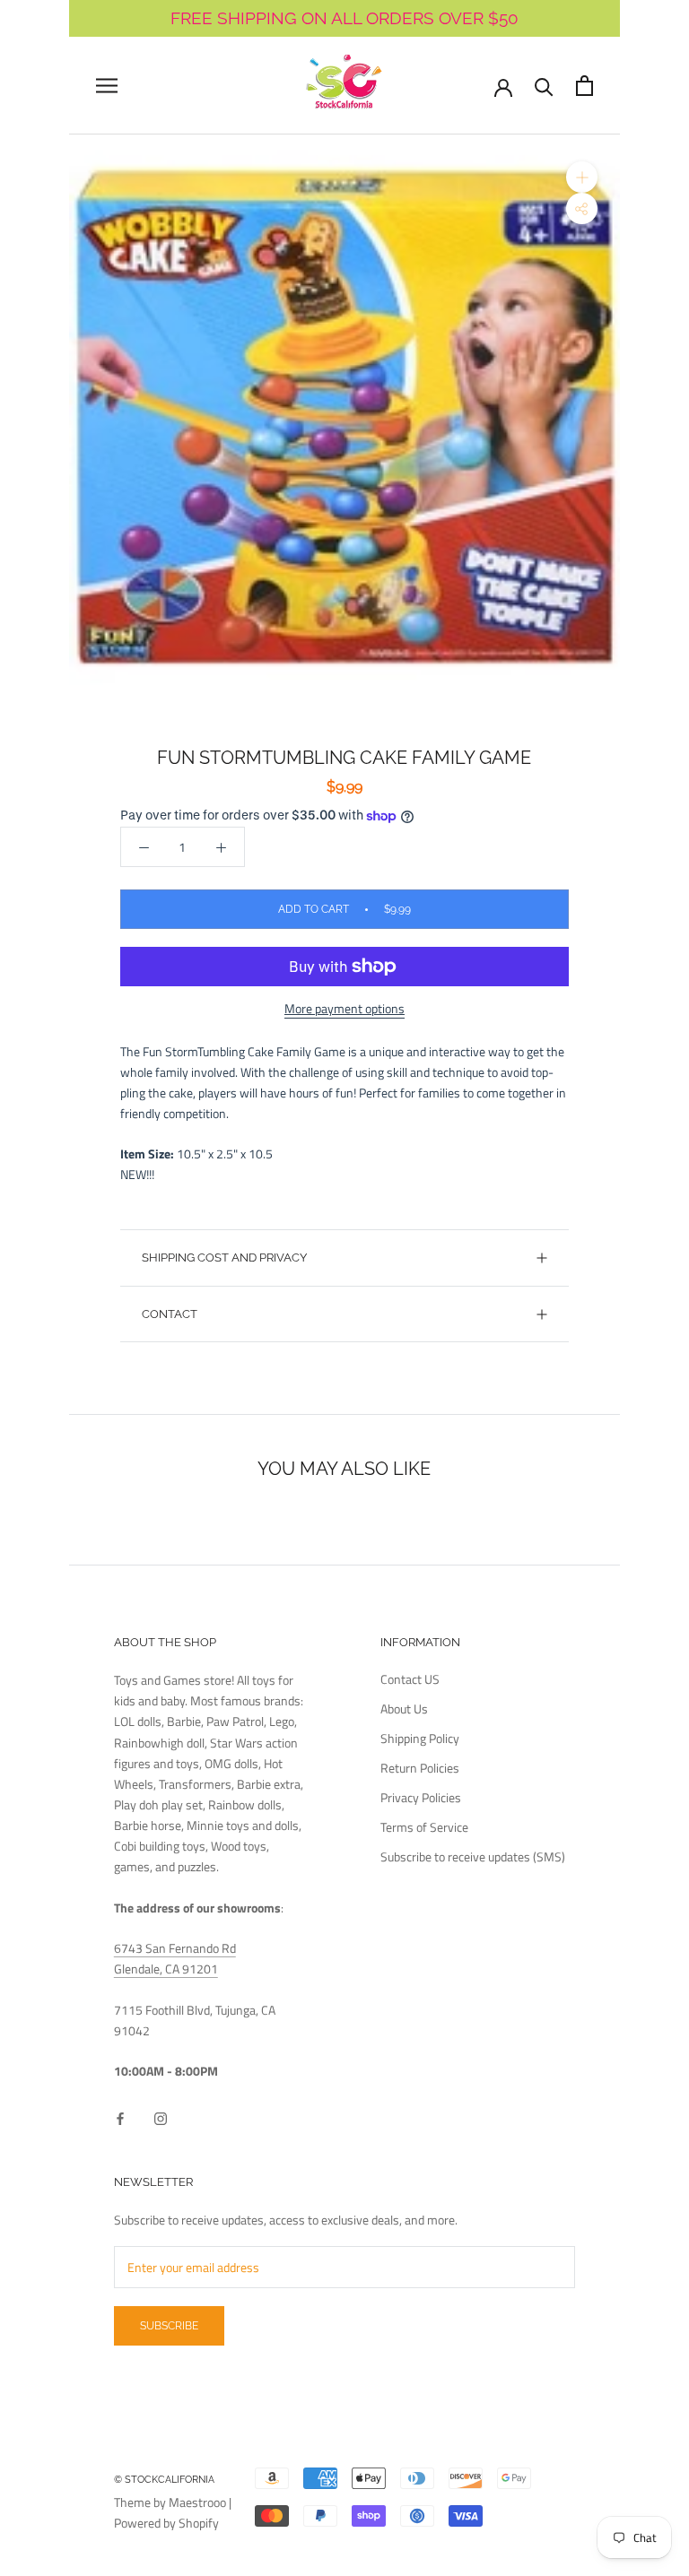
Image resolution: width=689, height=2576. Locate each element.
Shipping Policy (420, 1738)
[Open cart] (584, 86)
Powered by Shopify (166, 2523)
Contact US (410, 1679)
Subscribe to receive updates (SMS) (473, 1856)
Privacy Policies (421, 1797)
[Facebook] (120, 2117)
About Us (404, 1709)
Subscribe (169, 2326)
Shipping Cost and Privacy (224, 1258)
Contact (170, 1314)
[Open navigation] (107, 86)
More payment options (344, 1008)
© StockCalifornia (164, 2480)
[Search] (544, 86)
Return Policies (420, 1768)
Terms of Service (424, 1827)
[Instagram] (161, 2117)
